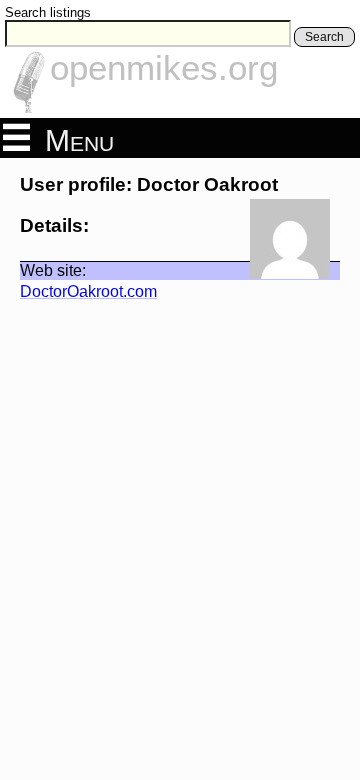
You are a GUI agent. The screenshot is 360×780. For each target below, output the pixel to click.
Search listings (48, 12)
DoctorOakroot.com (88, 291)
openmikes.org (164, 67)
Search (324, 37)
